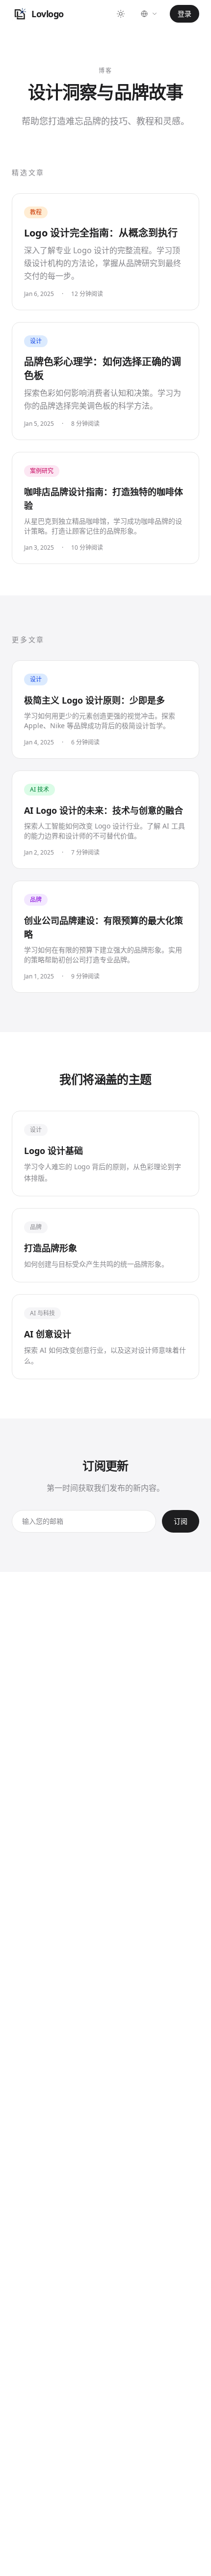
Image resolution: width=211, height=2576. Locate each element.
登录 (185, 14)
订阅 (181, 1521)
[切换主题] (121, 14)
